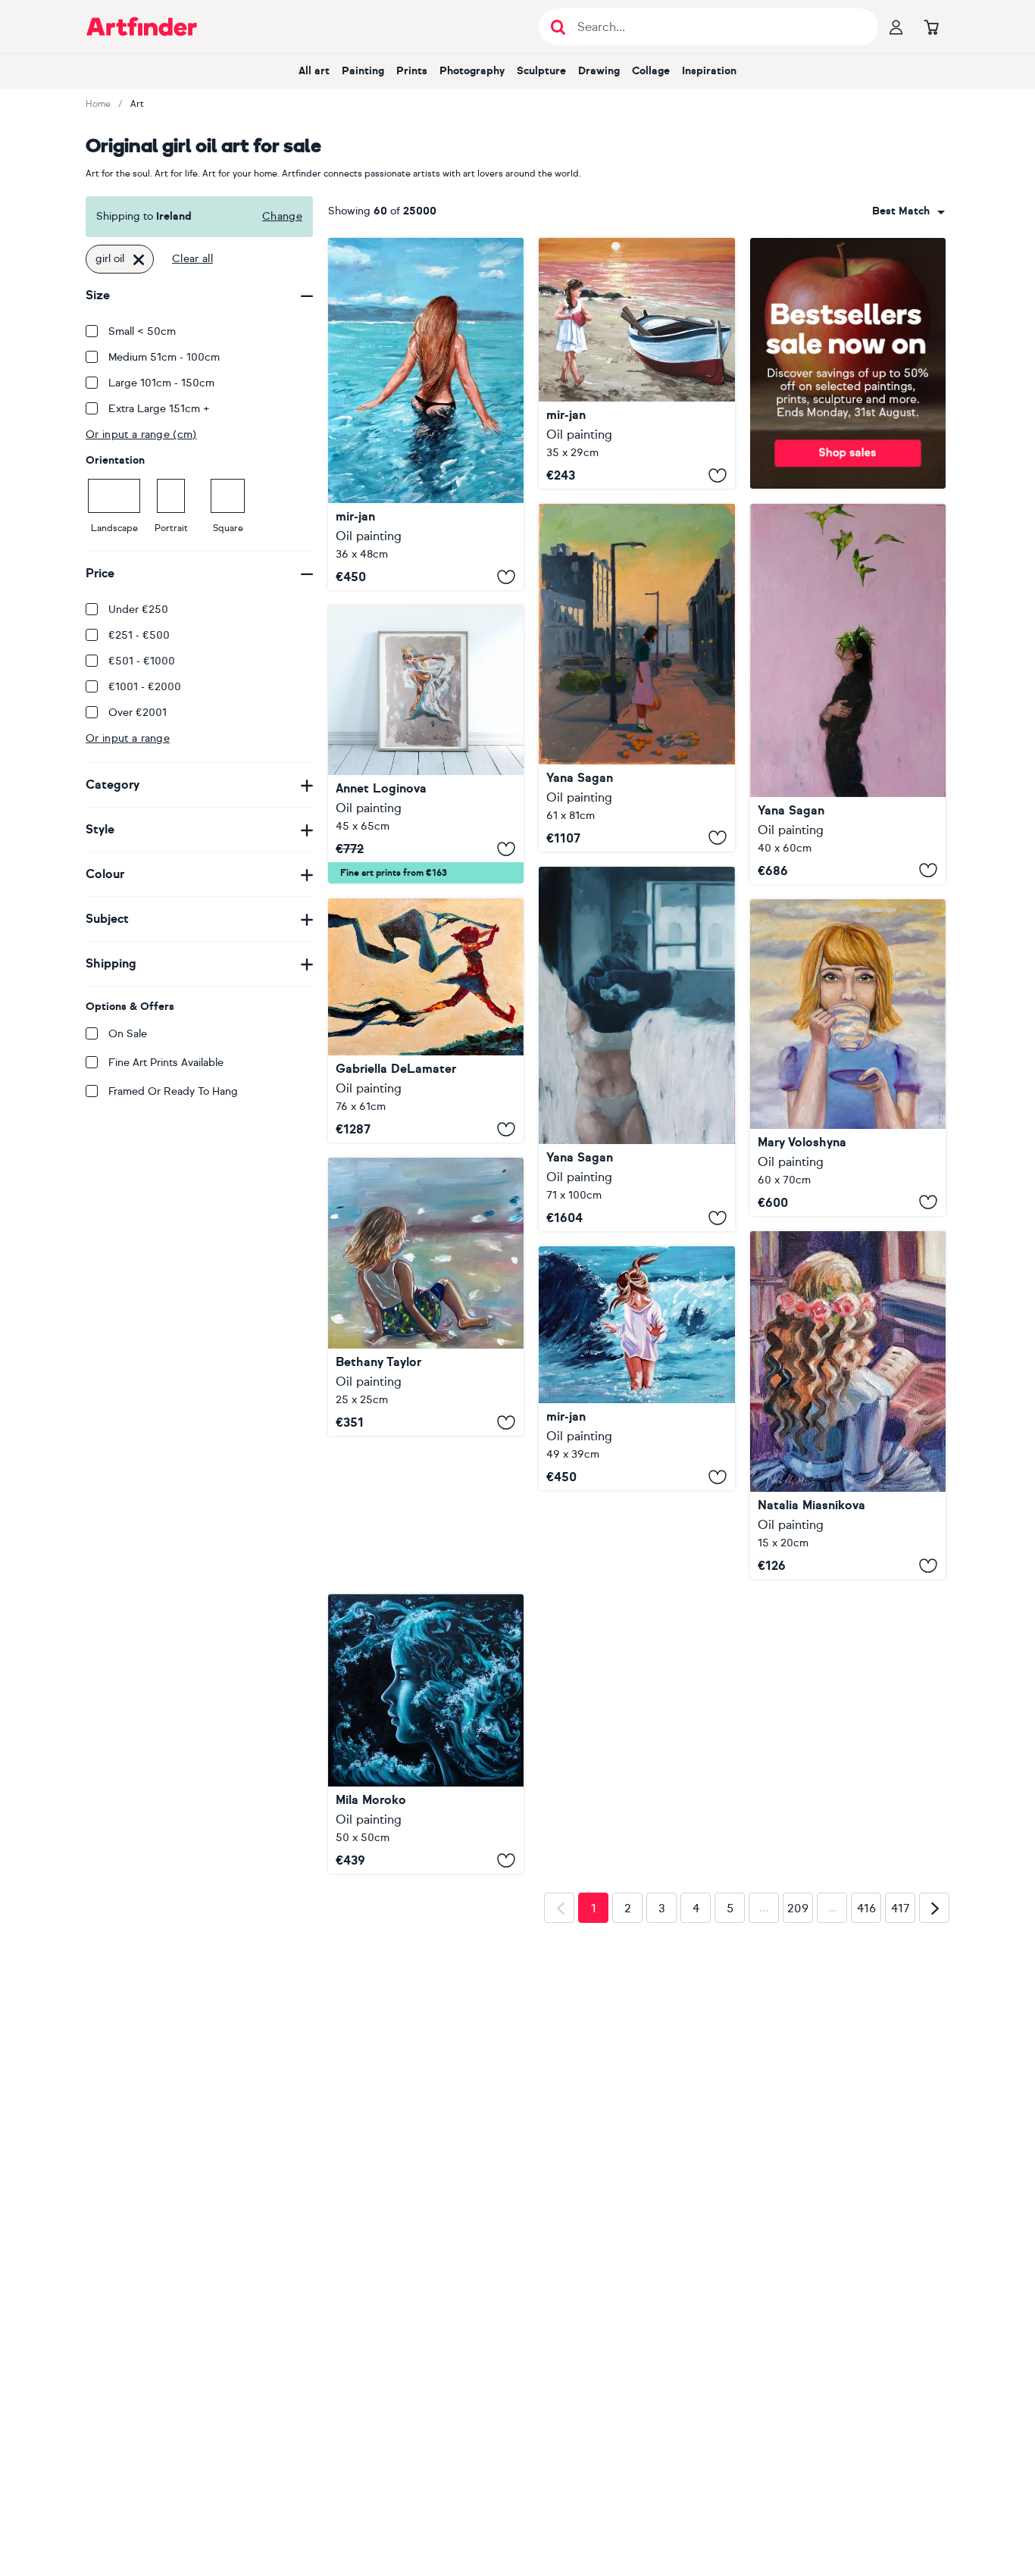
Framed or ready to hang (173, 1091)
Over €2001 (138, 713)
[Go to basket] (931, 27)
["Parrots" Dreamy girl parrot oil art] (848, 694)
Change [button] (282, 216)
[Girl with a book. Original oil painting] (848, 1405)
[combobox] (908, 211)
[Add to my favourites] (506, 577)
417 (901, 2005)
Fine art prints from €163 (394, 873)
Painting (363, 71)
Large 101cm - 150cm (161, 383)
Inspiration (709, 71)
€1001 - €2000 (145, 687)
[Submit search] (558, 27)
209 (798, 2005)
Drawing (599, 71)
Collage (651, 71)
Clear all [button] (192, 259)
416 (866, 2005)
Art (137, 104)
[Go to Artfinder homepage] (142, 27)
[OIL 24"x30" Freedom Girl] (426, 1021)
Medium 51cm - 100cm (164, 357)
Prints (412, 71)
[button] (908, 211)
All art (314, 71)
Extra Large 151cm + (159, 409)
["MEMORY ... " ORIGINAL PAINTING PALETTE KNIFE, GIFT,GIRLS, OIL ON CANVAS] (426, 414)
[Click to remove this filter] (139, 259)
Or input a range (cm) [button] (141, 435)
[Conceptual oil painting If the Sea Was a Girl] (426, 1591)
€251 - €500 (139, 635)
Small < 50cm (142, 331)
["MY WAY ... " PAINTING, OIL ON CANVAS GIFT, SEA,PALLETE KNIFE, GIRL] (636, 1368)
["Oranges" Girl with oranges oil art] (636, 677)
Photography (472, 71)
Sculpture (541, 71)
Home (98, 104)
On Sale (128, 1034)
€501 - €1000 (142, 661)
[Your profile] (896, 27)
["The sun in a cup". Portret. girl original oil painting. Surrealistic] (848, 1058)
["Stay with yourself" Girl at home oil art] (636, 1049)
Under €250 (138, 610)
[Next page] (934, 2004)
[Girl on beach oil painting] (426, 1297)
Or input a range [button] (128, 738)
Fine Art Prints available (166, 1063)
